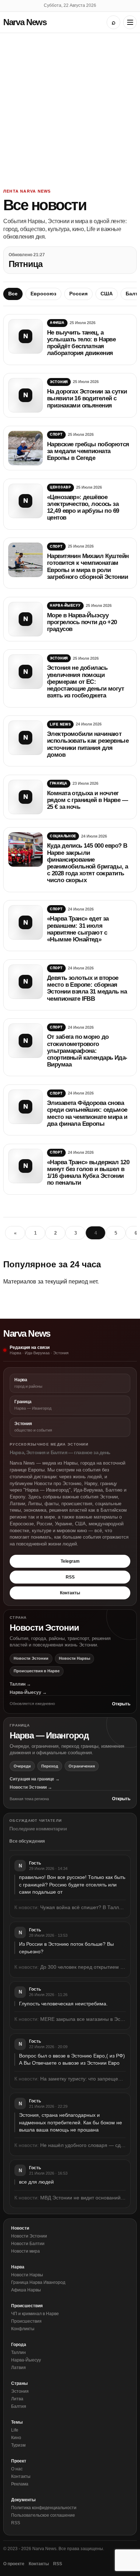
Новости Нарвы (74, 1658)
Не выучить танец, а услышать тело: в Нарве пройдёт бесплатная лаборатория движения (81, 343)
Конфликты (23, 2329)
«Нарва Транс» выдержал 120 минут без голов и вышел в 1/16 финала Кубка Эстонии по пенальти (88, 1173)
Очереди (22, 1766)
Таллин (18, 2352)
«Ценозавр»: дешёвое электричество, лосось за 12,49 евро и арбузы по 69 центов (83, 508)
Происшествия (26, 2321)
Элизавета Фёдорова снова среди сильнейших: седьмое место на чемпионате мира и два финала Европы (87, 1113)
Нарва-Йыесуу (65, 605)
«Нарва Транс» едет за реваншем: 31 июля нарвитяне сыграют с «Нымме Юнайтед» (78, 929)
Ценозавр (60, 487)
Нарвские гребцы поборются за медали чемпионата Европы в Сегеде (88, 451)
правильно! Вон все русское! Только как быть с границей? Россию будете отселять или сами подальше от (72, 1884)
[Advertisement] (70, 107)
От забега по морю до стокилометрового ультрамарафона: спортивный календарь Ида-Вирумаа (87, 1051)
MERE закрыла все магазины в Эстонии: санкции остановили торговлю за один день (83, 2019)
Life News (60, 724)
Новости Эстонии (31, 1658)
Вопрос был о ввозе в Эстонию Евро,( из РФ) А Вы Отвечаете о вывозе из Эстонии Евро (72, 2059)
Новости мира (25, 2251)
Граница (59, 783)
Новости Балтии (28, 2244)
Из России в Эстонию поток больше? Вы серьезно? (66, 1948)
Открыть (121, 1704)
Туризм (18, 2445)
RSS (70, 1577)
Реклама (20, 2484)
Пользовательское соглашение (43, 2515)
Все (13, 294)
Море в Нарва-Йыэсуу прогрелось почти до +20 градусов (82, 622)
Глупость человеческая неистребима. (63, 2004)
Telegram (70, 1561)
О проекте (14, 2564)
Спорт (56, 434)
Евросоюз (43, 294)
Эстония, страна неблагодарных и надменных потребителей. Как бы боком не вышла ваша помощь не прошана (71, 2122)
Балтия (19, 2406)
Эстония (59, 382)
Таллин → (20, 1684)
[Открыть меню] (130, 22)
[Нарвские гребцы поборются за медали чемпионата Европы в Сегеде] (25, 448)
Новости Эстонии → (31, 1787)
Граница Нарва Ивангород (38, 2282)
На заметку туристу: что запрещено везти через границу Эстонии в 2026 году (83, 2079)
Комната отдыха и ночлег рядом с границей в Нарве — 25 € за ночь (87, 800)
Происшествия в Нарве (37, 1671)
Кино (16, 2438)
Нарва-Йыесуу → (28, 1692)
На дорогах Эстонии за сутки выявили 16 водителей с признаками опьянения (87, 398)
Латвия (18, 2368)
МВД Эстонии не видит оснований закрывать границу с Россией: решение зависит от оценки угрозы (83, 2198)
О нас (17, 2469)
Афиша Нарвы (26, 2290)
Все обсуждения (27, 1841)
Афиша (57, 323)
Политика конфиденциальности (44, 2508)
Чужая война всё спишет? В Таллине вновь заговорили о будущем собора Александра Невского (83, 1907)
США (107, 294)
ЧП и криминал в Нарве (35, 2314)
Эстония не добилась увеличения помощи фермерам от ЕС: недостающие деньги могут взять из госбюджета (85, 682)
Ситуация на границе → (35, 1779)
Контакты (70, 1593)
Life (15, 2430)
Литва (17, 2399)
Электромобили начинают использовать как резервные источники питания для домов (88, 744)
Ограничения (82, 1766)
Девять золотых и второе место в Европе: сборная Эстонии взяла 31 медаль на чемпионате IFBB (87, 988)
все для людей (36, 2182)
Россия (78, 294)
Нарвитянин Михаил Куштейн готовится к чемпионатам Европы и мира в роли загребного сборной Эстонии (88, 566)
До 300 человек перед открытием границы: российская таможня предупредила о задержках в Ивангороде (83, 1967)
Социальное (63, 836)
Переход (50, 1766)
